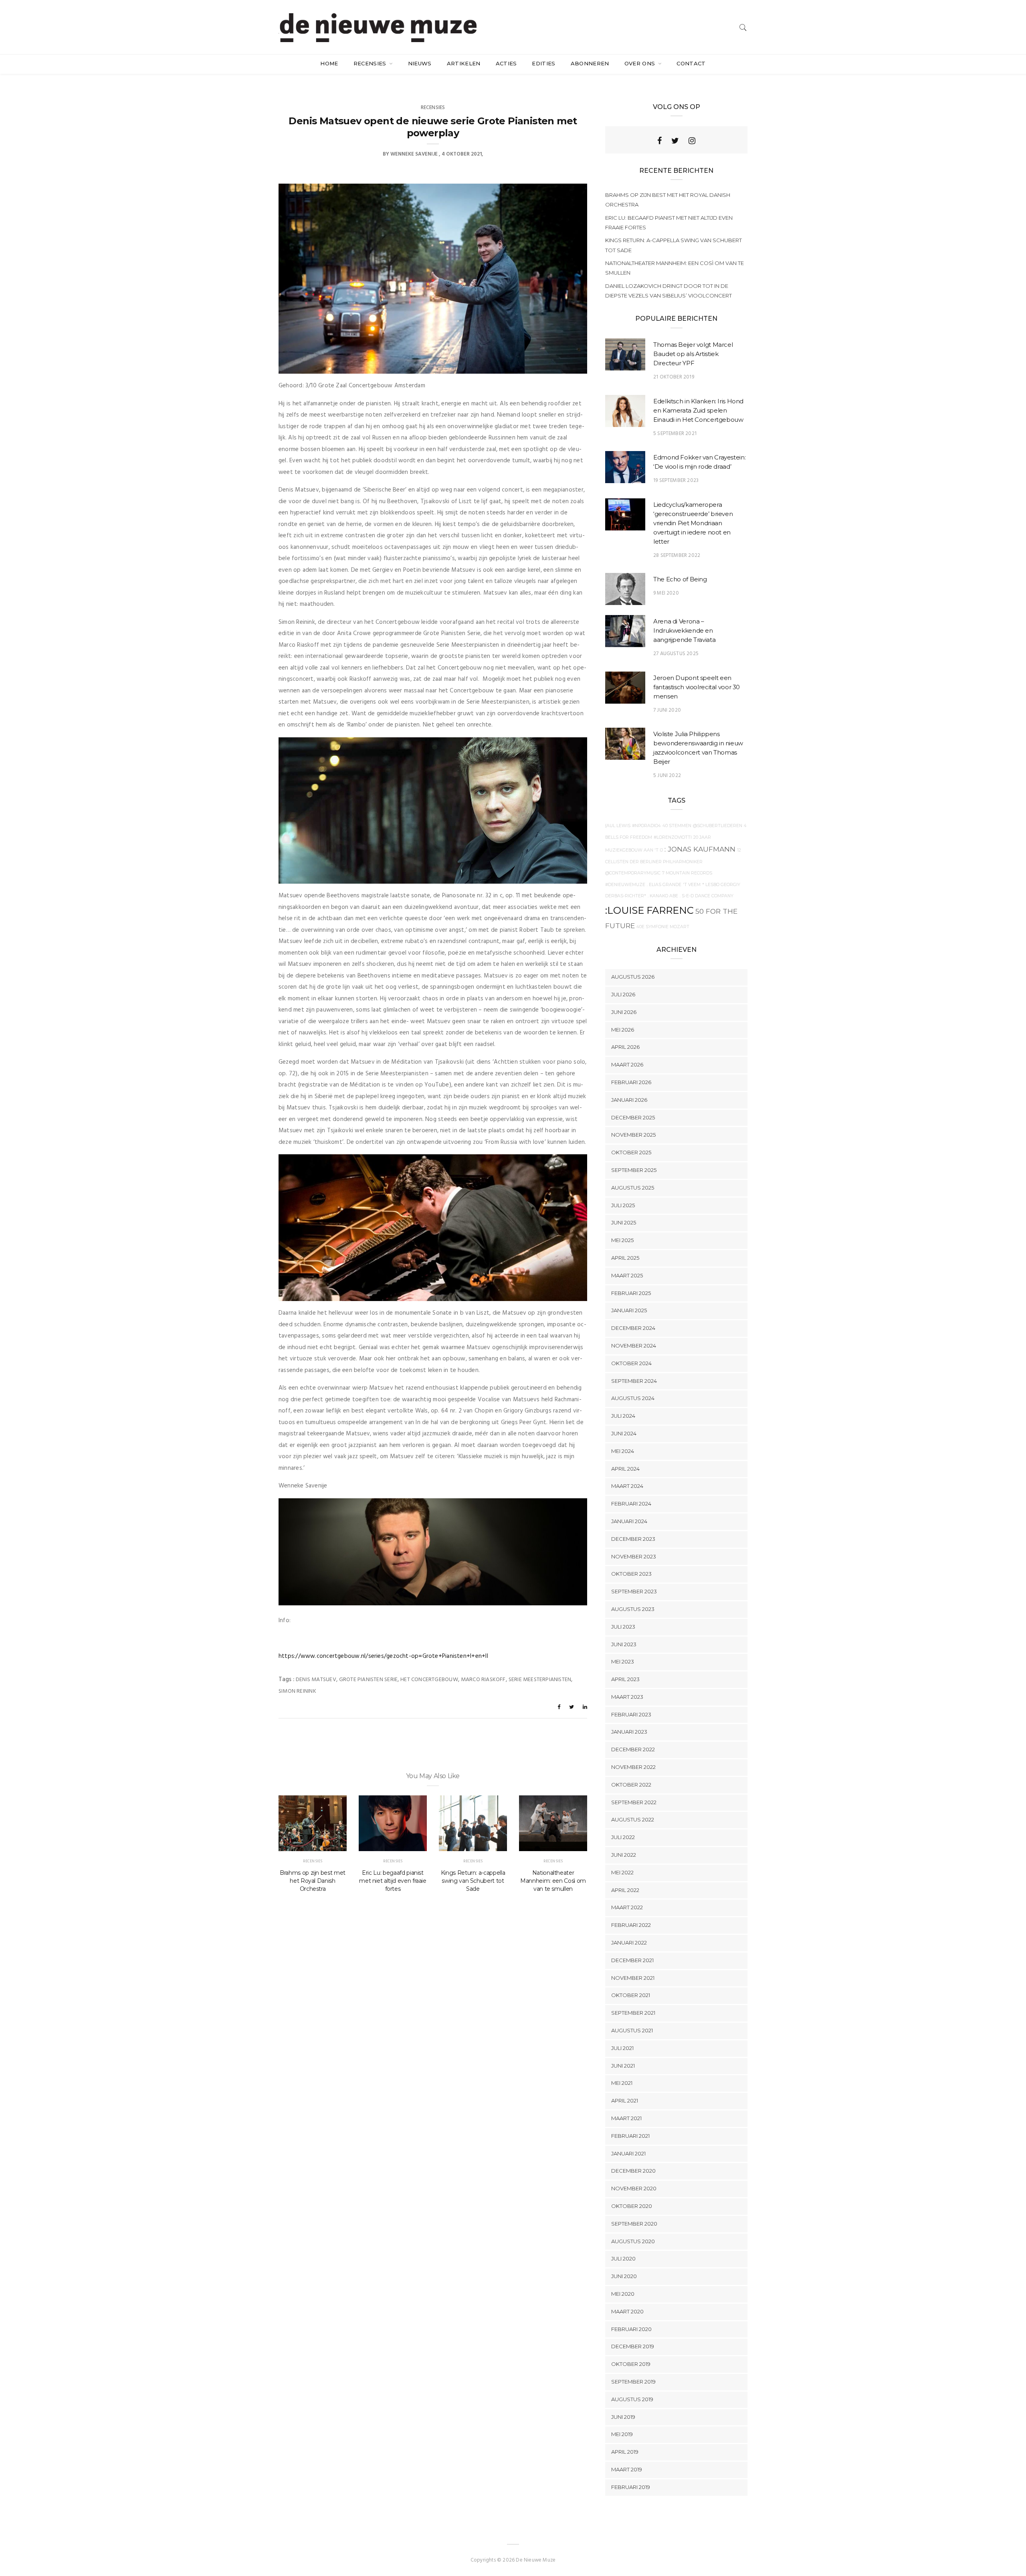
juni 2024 (624, 1433)
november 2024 (634, 1346)
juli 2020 (623, 2258)
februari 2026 (631, 1082)
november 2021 (633, 1978)
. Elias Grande (664, 885)
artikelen (464, 63)
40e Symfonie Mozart (663, 927)
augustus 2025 (633, 1188)
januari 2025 (629, 1310)
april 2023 (625, 1679)
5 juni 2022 (667, 776)
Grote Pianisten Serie (368, 1680)
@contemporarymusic (633, 873)
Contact (691, 63)
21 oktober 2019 (674, 377)
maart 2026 (627, 1064)
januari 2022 (629, 1943)
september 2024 (634, 1381)
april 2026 (625, 1047)
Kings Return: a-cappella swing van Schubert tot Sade (473, 1881)
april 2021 (625, 2100)
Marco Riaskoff (483, 1680)
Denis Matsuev (316, 1680)
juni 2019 (623, 2417)
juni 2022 (624, 1855)
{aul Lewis (618, 826)
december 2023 (633, 1539)
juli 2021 (622, 2048)
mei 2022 (622, 1872)
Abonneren (590, 63)
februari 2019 (631, 2487)
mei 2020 (623, 2294)
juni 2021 (623, 2066)
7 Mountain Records (687, 873)
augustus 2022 (633, 1819)
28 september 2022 (677, 555)
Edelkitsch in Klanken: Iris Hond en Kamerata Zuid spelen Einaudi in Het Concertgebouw (698, 410)
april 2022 (625, 1890)
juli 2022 (623, 1837)
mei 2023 (623, 1661)
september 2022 (634, 1802)
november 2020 (634, 2188)
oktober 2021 (631, 1995)
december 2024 (633, 1328)
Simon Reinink (297, 1691)
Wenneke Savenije (414, 154)
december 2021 (632, 1960)
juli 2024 (623, 1416)
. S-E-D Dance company (707, 896)
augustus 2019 (632, 2399)
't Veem (692, 885)
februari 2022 (631, 1925)
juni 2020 (624, 2276)
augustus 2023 (633, 1609)
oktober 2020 (632, 2206)
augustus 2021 (632, 2030)
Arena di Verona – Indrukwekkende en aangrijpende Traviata (684, 630)
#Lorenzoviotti (673, 837)
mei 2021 (622, 2083)
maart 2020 (627, 2311)
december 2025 (633, 1117)
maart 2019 (627, 2469)
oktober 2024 (631, 1363)
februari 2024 (631, 1504)
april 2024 (625, 1469)
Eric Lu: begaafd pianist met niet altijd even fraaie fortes (393, 1881)
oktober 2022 (631, 1785)
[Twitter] (675, 141)
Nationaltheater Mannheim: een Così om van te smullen (553, 1881)
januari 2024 (629, 1521)
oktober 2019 (631, 2364)
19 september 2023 (676, 481)
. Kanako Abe (663, 896)
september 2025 (634, 1170)
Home (329, 63)
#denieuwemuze (625, 885)
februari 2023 (631, 1714)
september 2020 (634, 2224)
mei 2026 (623, 1030)
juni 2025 (624, 1222)
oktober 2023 (631, 1574)
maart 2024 (627, 1486)
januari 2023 (629, 1732)
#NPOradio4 (646, 826)
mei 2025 (622, 1240)
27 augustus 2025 (676, 654)
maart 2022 (627, 1907)
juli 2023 (623, 1627)
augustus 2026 (633, 977)
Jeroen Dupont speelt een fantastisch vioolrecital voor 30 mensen (697, 687)
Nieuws (420, 63)
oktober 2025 (631, 1152)
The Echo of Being (680, 579)
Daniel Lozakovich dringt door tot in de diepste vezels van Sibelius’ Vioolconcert (669, 291)
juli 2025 (623, 1205)
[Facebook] (659, 141)
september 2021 (633, 2013)
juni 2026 (624, 1012)
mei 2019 (622, 2434)
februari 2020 (631, 2329)
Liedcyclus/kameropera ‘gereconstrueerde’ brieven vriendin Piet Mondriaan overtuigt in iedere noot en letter (693, 523)
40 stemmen (677, 826)
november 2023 (634, 1556)
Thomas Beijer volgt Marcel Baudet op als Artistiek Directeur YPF (693, 354)
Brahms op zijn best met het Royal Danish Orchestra (313, 1881)
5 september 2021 (675, 434)
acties (506, 63)
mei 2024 (623, 1451)
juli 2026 (623, 994)
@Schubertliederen (718, 826)
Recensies (371, 63)
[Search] (743, 27)
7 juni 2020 (667, 710)
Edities (543, 63)
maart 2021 (626, 2118)
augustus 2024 (633, 1398)
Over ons (641, 63)
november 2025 (633, 1135)
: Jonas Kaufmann (700, 849)
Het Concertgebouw (429, 1680)
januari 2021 (628, 2153)
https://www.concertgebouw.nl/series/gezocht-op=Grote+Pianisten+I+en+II (383, 1656)
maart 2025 (627, 1275)
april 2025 (625, 1258)
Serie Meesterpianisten (540, 1680)
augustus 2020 (633, 2241)
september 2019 (633, 2382)
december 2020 (633, 2171)
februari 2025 (631, 1293)
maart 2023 (627, 1697)
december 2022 (633, 1749)
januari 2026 (629, 1100)
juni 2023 (624, 1644)
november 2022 (633, 1767)
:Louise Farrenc (649, 910)
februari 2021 (630, 2136)
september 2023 (634, 1591)
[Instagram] (692, 141)
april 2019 (625, 2452)
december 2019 (633, 2346)
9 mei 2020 (666, 593)
